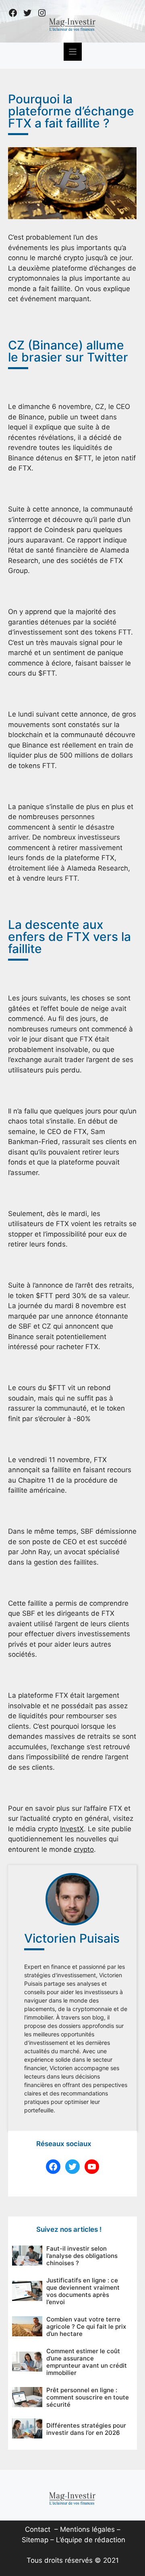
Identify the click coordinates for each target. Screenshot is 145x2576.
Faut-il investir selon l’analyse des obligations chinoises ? (82, 2256)
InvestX (72, 1829)
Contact (38, 2529)
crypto (84, 1849)
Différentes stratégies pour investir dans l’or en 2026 (86, 2429)
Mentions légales (87, 2529)
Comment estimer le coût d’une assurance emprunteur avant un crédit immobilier (87, 2362)
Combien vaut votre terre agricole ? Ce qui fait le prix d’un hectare (86, 2326)
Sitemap (35, 2540)
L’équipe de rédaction (91, 2540)
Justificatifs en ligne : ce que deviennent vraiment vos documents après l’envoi (83, 2291)
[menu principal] (73, 52)
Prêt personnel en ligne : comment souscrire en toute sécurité (88, 2397)
